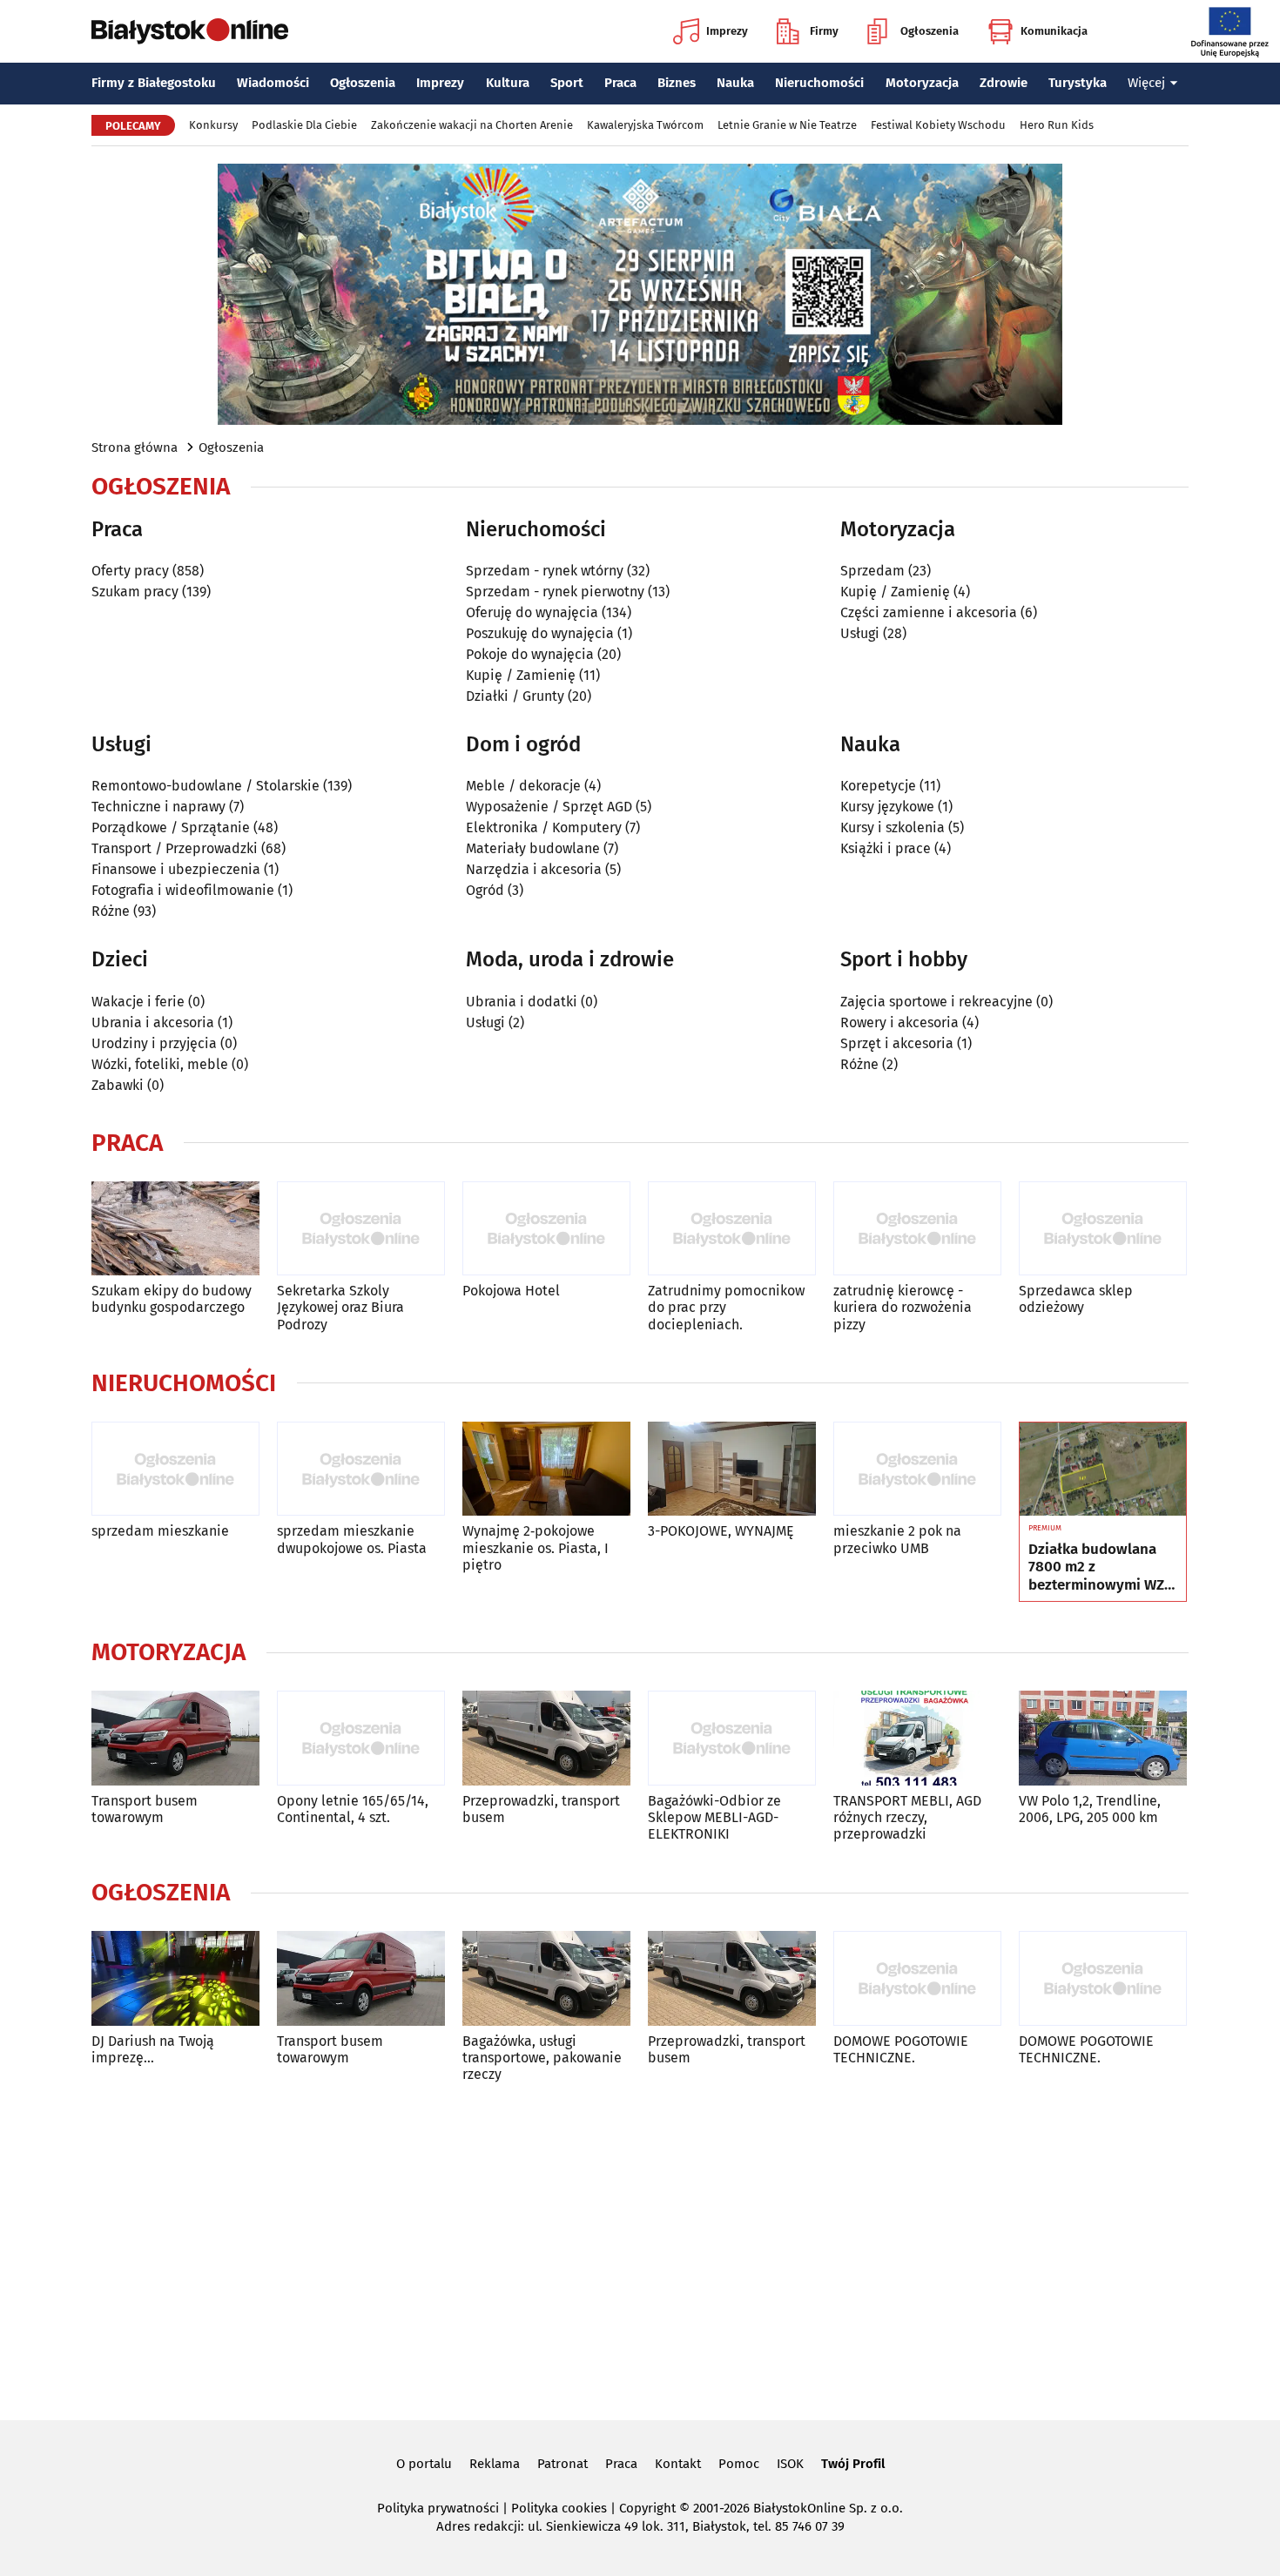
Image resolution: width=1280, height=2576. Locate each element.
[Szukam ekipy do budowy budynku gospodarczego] (175, 1229)
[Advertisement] (640, 2249)
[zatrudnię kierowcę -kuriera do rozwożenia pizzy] (917, 1229)
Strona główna (135, 447)
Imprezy (727, 31)
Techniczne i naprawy (158, 807)
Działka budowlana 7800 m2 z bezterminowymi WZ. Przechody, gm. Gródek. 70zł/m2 (1098, 1567)
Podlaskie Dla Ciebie (304, 125)
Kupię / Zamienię (521, 675)
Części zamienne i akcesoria (929, 612)
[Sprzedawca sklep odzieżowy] (1103, 1229)
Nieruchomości (819, 83)
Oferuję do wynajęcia (532, 612)
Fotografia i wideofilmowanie (183, 890)
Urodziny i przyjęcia (154, 1043)
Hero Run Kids (1057, 125)
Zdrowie (1004, 83)
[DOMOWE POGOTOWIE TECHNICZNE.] (917, 1978)
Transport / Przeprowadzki (175, 848)
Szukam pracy (135, 592)
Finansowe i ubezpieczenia (176, 869)
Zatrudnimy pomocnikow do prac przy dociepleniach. (726, 1307)
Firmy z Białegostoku (154, 83)
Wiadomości (273, 83)
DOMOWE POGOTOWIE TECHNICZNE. (901, 2049)
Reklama (495, 2464)
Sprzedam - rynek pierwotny (555, 592)
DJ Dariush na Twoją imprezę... (153, 2049)
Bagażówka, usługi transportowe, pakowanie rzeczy (542, 2058)
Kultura (508, 83)
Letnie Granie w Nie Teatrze (787, 125)
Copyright (647, 2508)
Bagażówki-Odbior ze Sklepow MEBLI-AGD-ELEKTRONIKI (714, 1817)
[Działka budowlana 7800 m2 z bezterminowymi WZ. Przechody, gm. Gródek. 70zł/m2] (1103, 1470)
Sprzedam (872, 571)
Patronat (563, 2464)
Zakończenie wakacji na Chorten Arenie (472, 125)
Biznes (677, 83)
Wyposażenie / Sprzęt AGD (549, 807)
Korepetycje (878, 786)
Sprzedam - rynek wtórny (545, 571)
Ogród (485, 890)
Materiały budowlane (533, 848)
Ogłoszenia (930, 31)
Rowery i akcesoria (899, 1022)
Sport (567, 83)
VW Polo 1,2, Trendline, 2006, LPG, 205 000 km (1090, 1809)
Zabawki (118, 1085)
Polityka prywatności (438, 2508)
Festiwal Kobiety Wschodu (938, 125)
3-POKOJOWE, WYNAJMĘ (721, 1531)
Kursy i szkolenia (893, 827)
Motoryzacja (922, 83)
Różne (111, 911)
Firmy (824, 31)
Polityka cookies (559, 2508)
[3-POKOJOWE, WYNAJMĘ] (732, 1469)
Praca (620, 83)
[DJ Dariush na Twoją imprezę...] (175, 1978)
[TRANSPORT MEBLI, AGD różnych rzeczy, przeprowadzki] (917, 1738)
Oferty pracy (130, 571)
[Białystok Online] (190, 31)
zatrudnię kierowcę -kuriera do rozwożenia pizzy (903, 1307)
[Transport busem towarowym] (175, 1738)
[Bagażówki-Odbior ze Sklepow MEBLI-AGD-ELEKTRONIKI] (732, 1738)
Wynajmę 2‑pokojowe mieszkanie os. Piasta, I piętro (536, 1547)
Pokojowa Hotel (511, 1291)
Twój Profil (853, 2464)
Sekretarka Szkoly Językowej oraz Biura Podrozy (340, 1307)
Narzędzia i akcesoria (534, 869)
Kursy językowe (887, 807)
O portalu (424, 2464)
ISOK (790, 2464)
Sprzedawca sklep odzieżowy (1076, 1299)
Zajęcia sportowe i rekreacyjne (936, 1002)
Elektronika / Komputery (544, 827)
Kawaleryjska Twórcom (645, 125)
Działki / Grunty (515, 696)
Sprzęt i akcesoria (897, 1043)
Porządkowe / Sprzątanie (171, 827)
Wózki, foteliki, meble (160, 1064)
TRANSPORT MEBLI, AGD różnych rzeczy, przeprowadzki (907, 1817)
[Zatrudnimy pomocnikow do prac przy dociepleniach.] (732, 1229)
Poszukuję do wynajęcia (540, 633)
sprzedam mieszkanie (160, 1531)
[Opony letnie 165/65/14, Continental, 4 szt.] (361, 1738)
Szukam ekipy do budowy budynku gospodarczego (172, 1299)
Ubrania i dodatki (522, 1002)
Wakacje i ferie (138, 1002)
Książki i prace (886, 848)
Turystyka (1078, 83)
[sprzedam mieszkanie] (175, 1469)
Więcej (1146, 83)
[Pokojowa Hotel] (546, 1229)
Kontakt (678, 2464)
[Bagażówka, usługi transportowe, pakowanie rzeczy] (546, 1978)
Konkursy (213, 125)
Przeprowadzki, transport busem (541, 1809)
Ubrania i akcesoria (153, 1022)
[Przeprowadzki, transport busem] (546, 1738)
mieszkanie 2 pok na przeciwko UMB (897, 1539)
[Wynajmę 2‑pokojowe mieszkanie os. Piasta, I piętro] (546, 1469)
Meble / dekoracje (523, 786)
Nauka (735, 83)
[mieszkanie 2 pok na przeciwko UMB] (917, 1469)
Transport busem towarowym (145, 1809)
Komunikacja (1054, 31)
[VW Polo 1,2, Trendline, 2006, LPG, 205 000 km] (1103, 1738)
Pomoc (739, 2464)
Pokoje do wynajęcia (530, 654)
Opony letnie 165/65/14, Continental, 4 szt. (353, 1809)
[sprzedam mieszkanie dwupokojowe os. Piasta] (361, 1469)
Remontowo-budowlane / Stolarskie (205, 786)
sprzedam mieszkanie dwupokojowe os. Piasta (352, 1539)
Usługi (860, 633)
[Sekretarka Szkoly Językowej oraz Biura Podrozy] (361, 1229)
